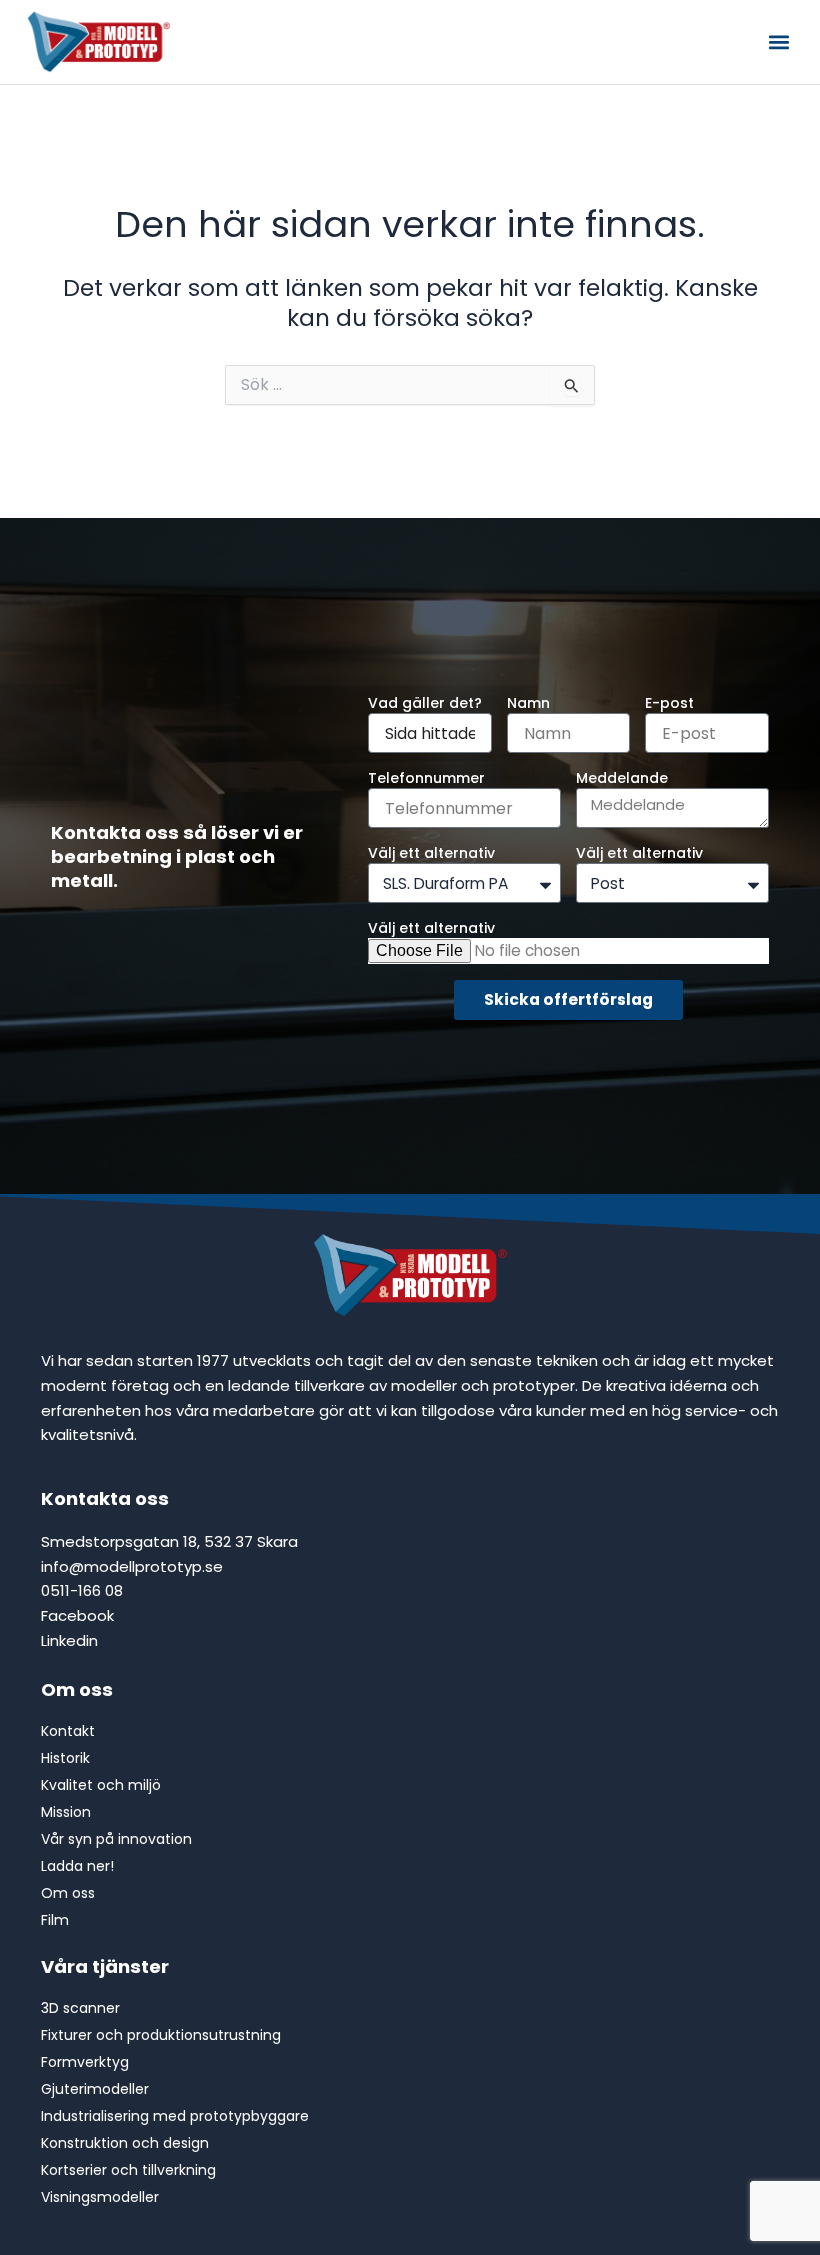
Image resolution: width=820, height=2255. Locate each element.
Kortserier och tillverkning (128, 2170)
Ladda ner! (77, 1866)
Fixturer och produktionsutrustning (161, 2035)
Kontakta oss (105, 1498)
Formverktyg (85, 2062)
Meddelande (622, 778)
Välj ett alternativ (431, 853)
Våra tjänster (105, 1966)
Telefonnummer (426, 778)
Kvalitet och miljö (101, 1785)
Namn (528, 703)
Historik (65, 1758)
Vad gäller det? (425, 703)
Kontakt (68, 1731)
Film (55, 1920)
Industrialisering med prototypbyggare (175, 2116)
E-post (669, 703)
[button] (778, 42)
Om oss (77, 1689)
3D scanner (80, 2008)
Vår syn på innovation (116, 1839)
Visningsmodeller (100, 2197)
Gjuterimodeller (95, 2089)
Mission (66, 1812)
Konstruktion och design (125, 2143)
